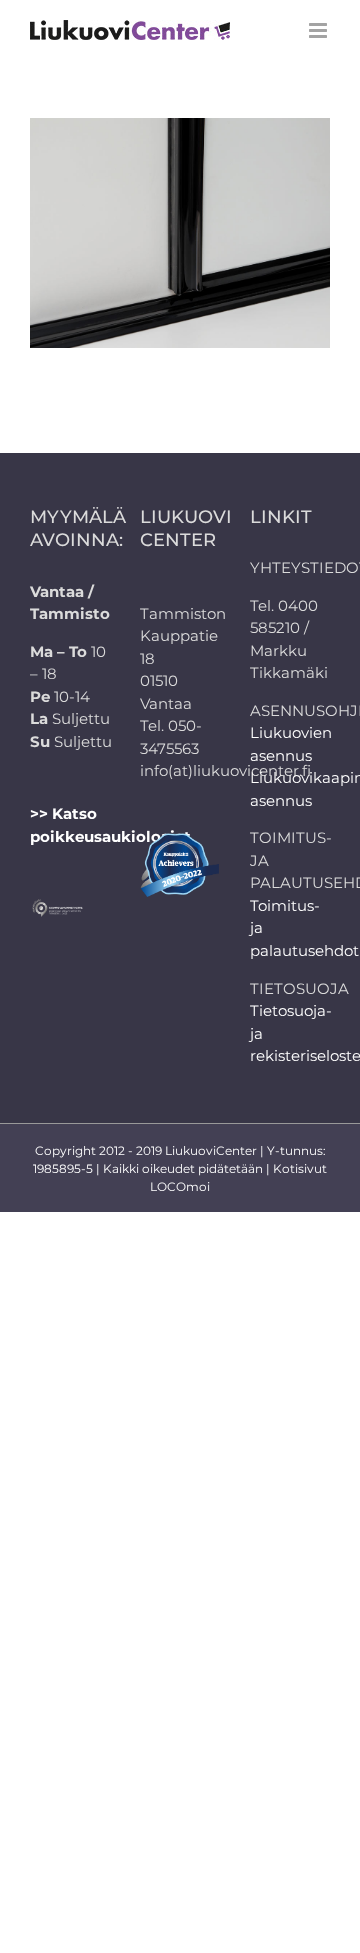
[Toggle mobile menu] (319, 30)
